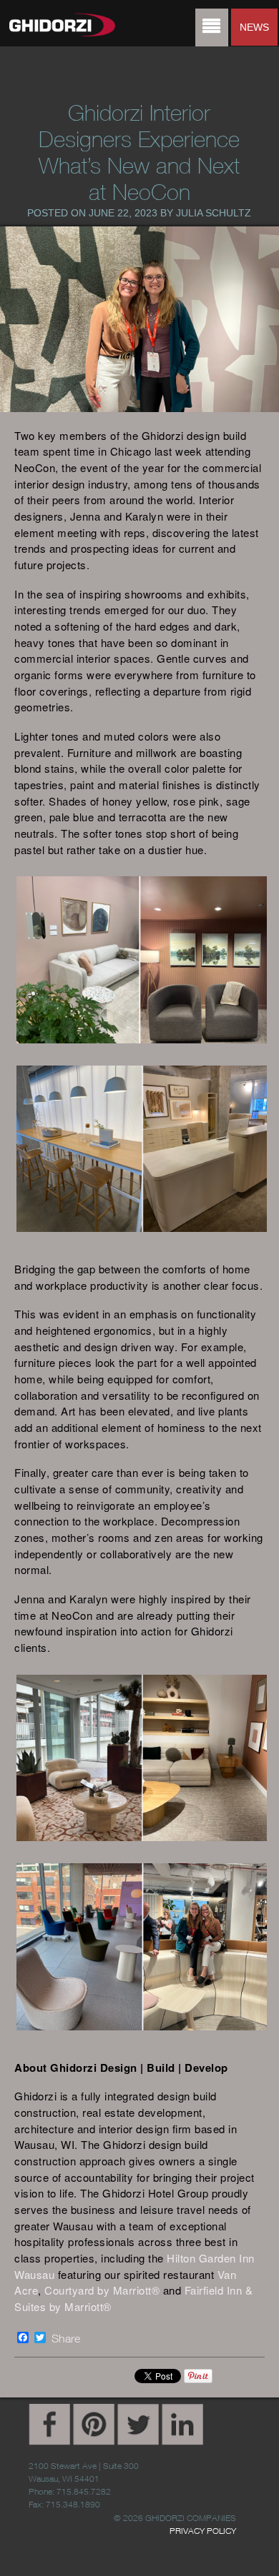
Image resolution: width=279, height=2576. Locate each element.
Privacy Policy (203, 2531)
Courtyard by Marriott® (102, 2290)
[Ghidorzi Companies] (53, 26)
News (254, 27)
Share (66, 2338)
